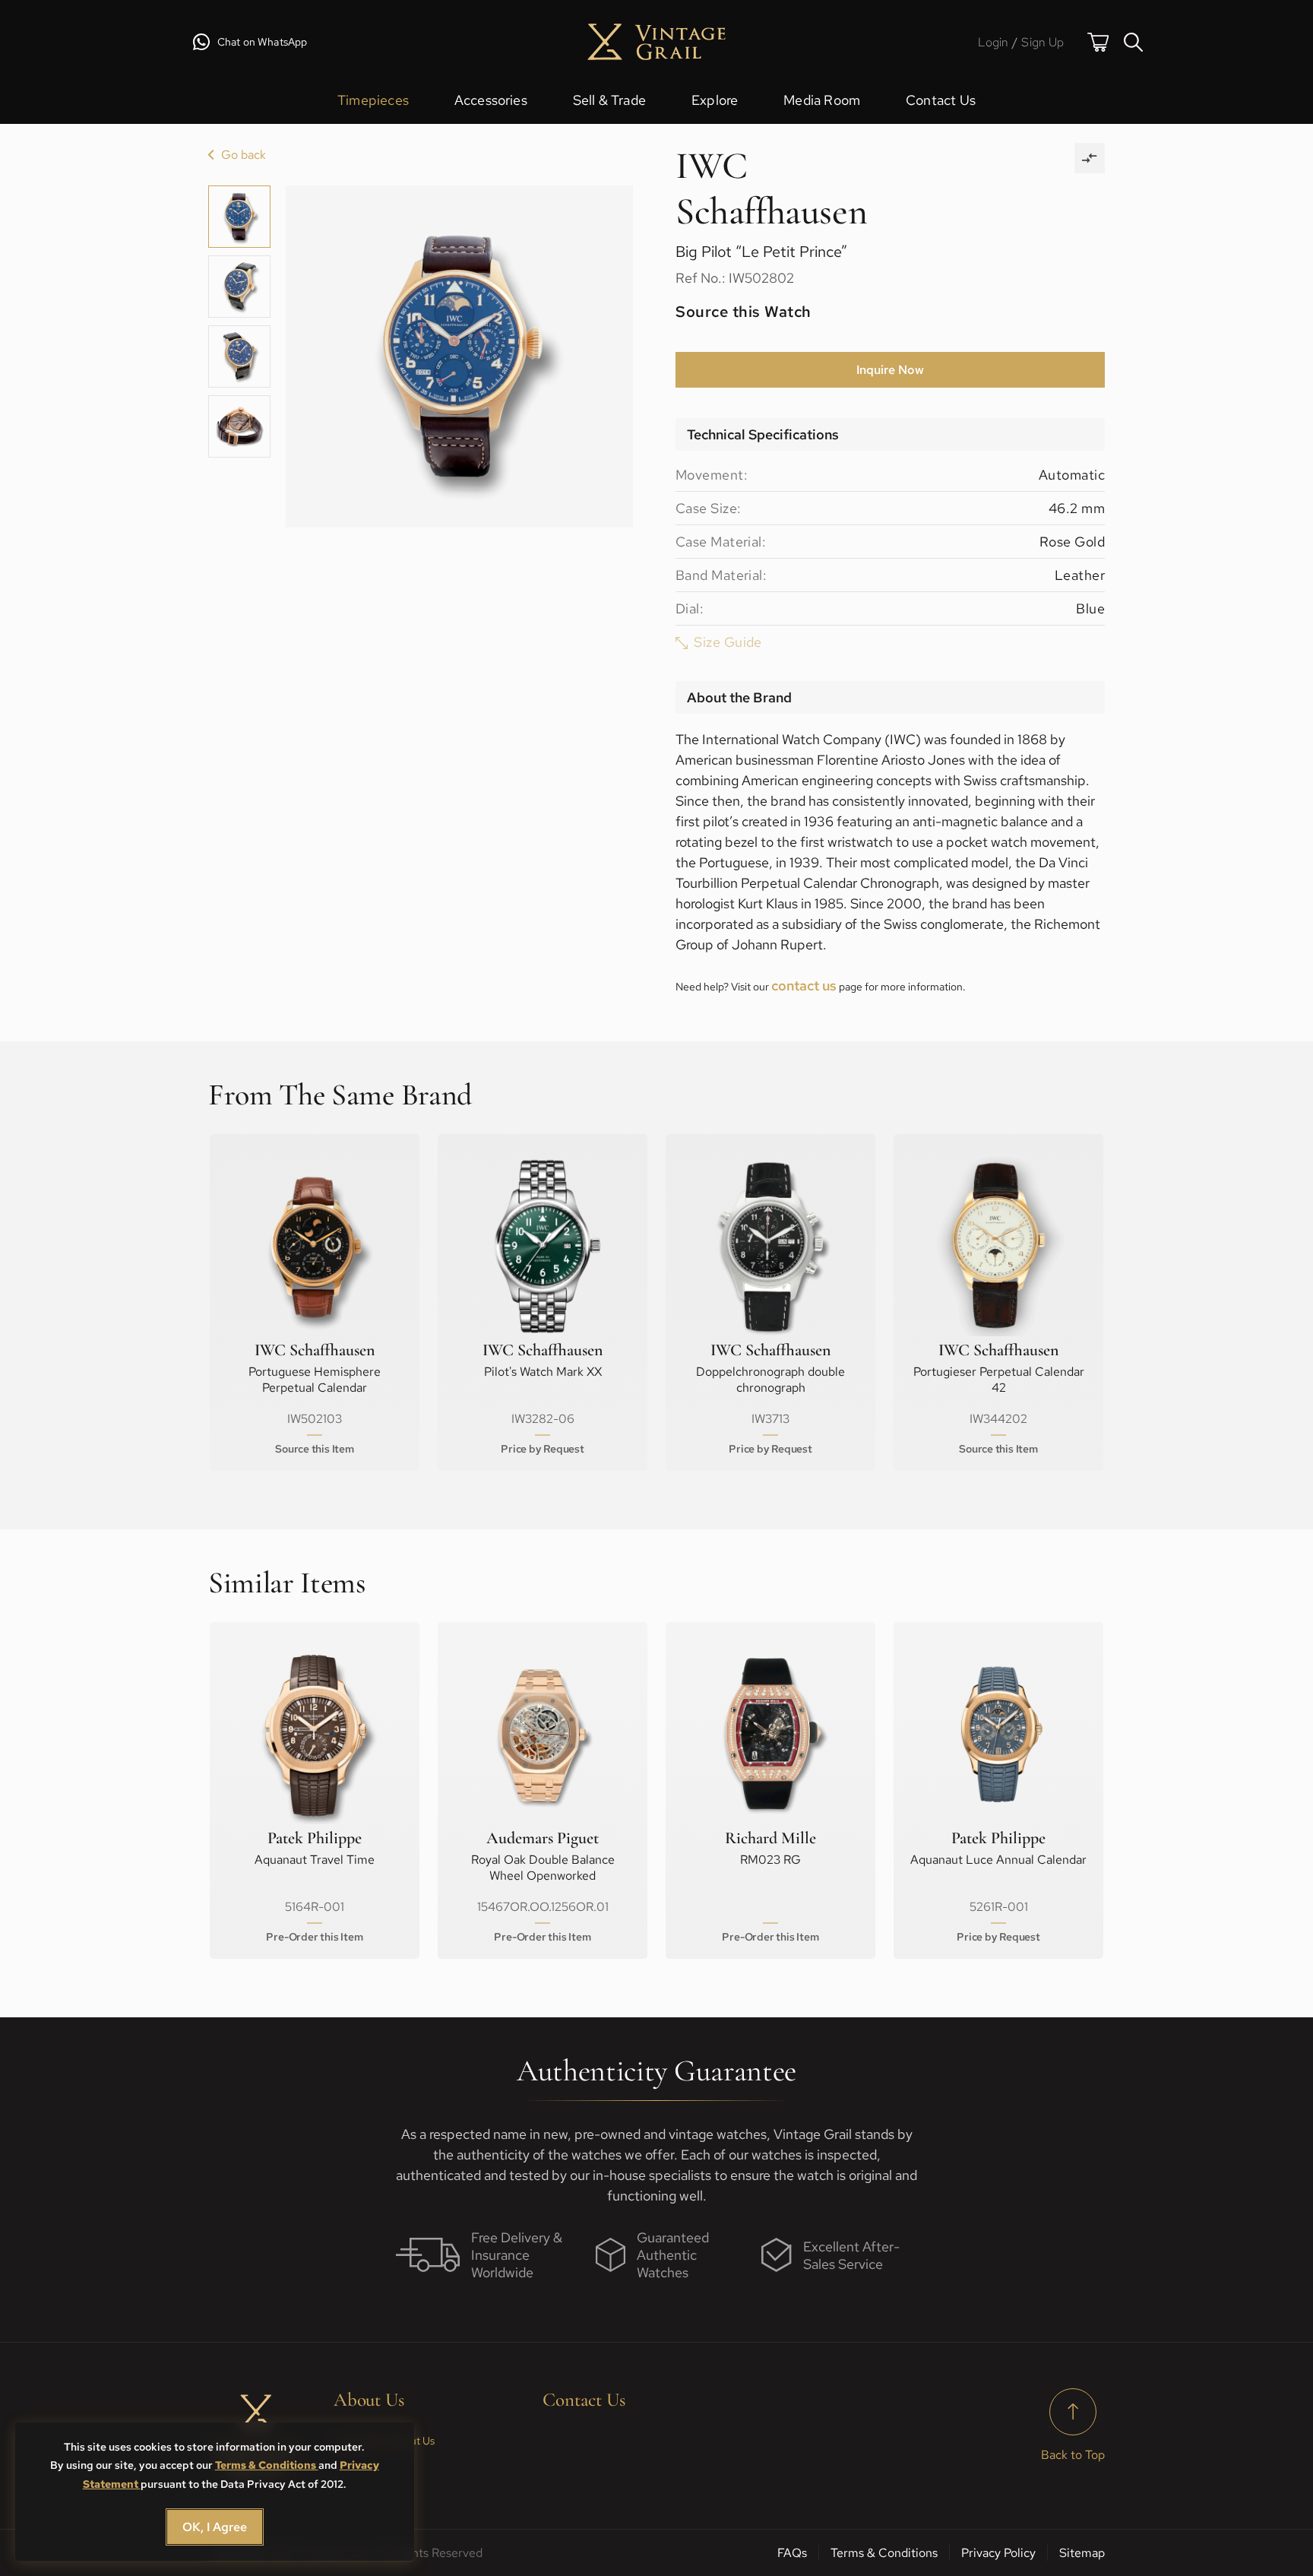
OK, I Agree (215, 2527)
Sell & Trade (609, 100)
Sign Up (1042, 42)
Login (993, 42)
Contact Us (941, 100)
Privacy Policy (998, 2553)
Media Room (822, 100)
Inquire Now (890, 370)
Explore (715, 100)
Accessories (491, 100)
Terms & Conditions (267, 2465)
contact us (804, 985)
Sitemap (1082, 2553)
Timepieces (373, 100)
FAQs (792, 2553)
